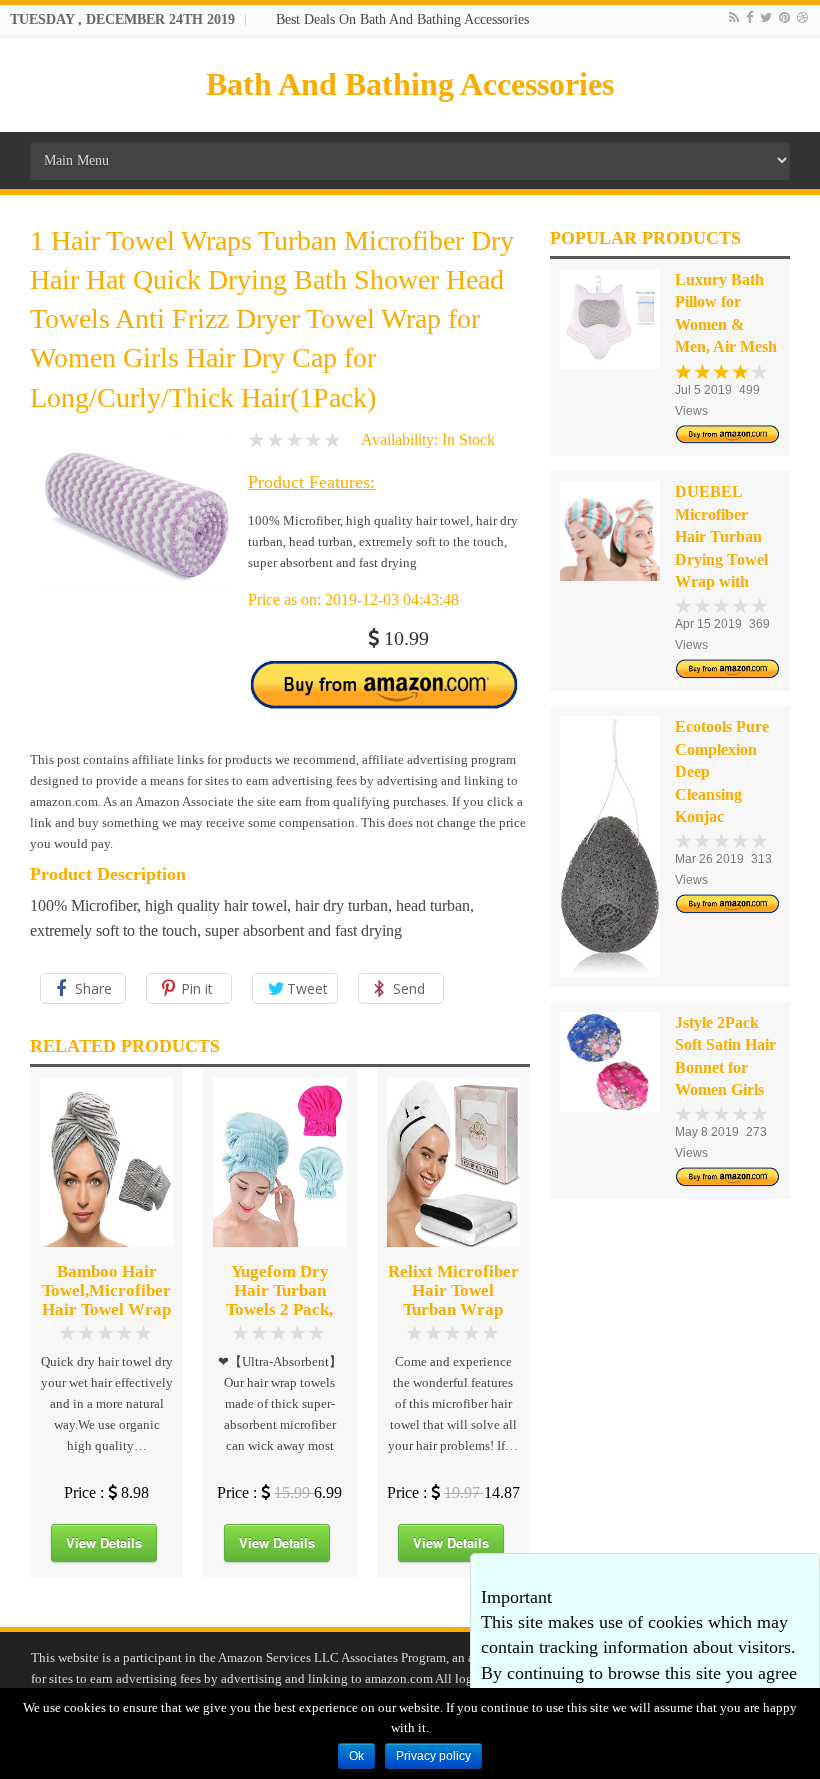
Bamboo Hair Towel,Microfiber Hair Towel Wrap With (106, 1300)
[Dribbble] (802, 17)
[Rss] (734, 17)
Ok (356, 1756)
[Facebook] (749, 17)
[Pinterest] (784, 17)
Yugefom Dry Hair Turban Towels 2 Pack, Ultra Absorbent (280, 1300)
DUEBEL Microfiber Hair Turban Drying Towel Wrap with (721, 536)
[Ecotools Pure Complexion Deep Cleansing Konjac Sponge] (610, 846)
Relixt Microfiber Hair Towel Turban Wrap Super (453, 1300)
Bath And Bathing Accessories (410, 84)
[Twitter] (766, 17)
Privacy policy (433, 1756)
